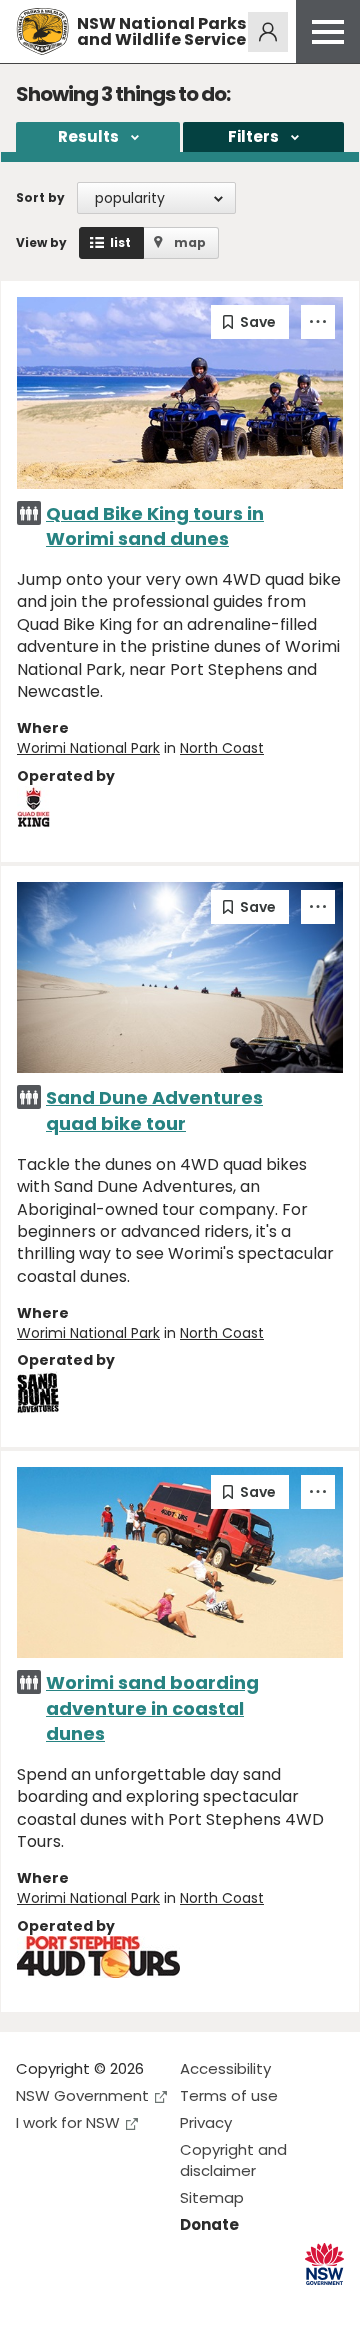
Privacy (206, 2122)
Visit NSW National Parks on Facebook (34, 2303)
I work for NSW (68, 2122)
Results (88, 136)
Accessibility (225, 2068)
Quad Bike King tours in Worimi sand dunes (155, 526)
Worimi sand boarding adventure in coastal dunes (152, 1707)
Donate (209, 2224)
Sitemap (212, 2197)
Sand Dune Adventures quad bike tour (154, 1110)
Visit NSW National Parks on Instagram (77, 2303)
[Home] (42, 31)
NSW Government (82, 2095)
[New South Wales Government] (324, 2264)
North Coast (222, 748)
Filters (253, 136)
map (190, 242)
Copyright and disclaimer (233, 2160)
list (120, 242)
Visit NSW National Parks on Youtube (120, 2303)
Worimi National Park (88, 748)
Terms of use (229, 2095)
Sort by (40, 197)
